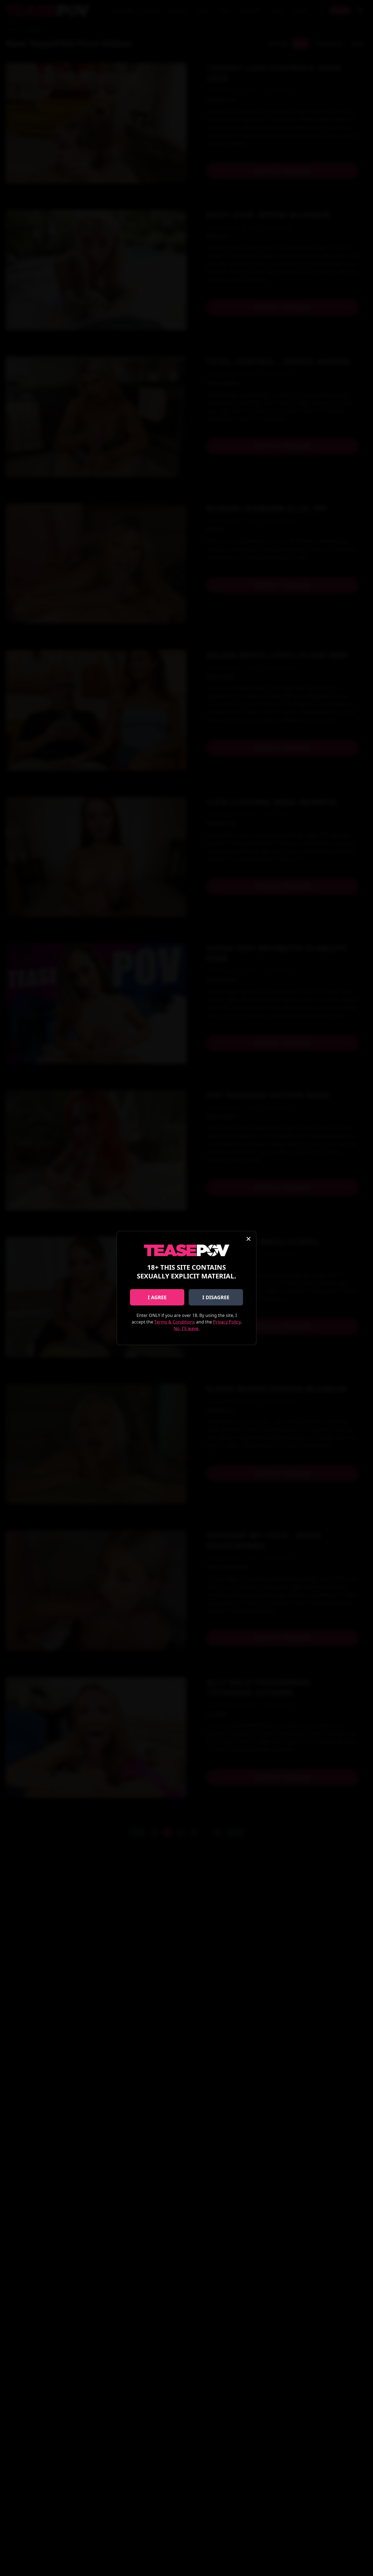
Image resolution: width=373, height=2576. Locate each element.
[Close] (248, 1239)
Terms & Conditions (175, 1322)
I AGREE (157, 1297)
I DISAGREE (216, 1297)
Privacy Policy (227, 1322)
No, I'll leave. (187, 1328)
